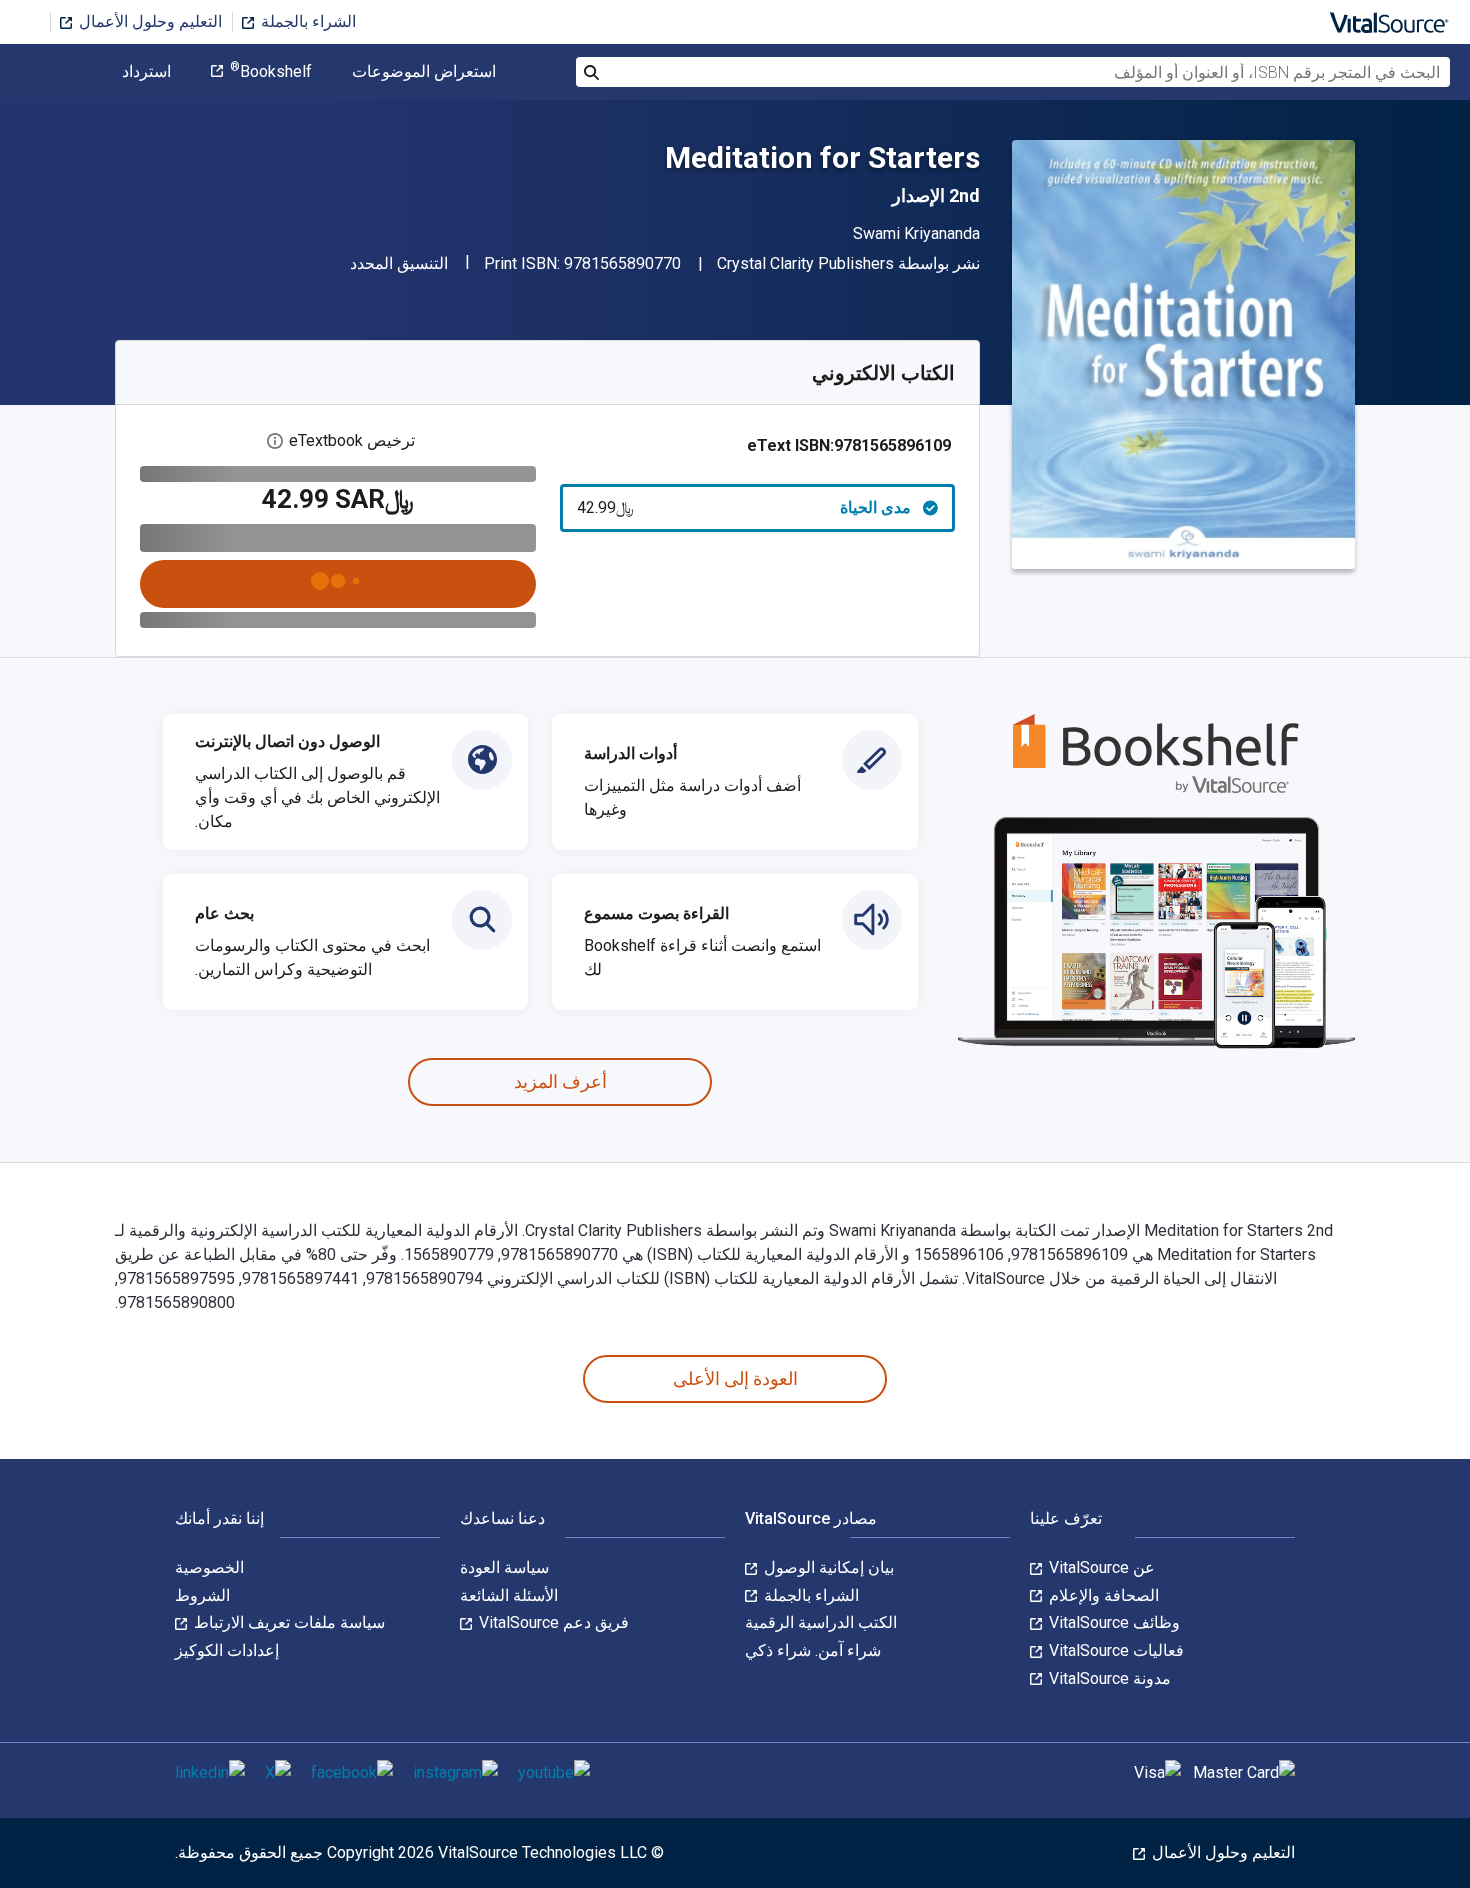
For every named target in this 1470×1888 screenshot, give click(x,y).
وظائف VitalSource (1112, 1622)
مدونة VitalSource (1108, 1678)
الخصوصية (209, 1567)
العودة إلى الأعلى (735, 1378)
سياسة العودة (504, 1567)
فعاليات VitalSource (1114, 1650)
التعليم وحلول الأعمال (148, 21)
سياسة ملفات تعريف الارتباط (287, 1622)
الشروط (202, 1595)
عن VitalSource (1100, 1567)
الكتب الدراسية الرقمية (821, 1622)
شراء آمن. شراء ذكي (813, 1650)
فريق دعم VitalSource (552, 1622)
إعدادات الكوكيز (227, 1650)
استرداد (146, 72)
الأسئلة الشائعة (509, 1595)
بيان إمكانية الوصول (827, 1567)
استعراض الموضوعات (424, 72)
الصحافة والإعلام (1102, 1595)
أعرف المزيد (560, 1081)
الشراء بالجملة (306, 21)
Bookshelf (271, 72)
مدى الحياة (744, 507)
